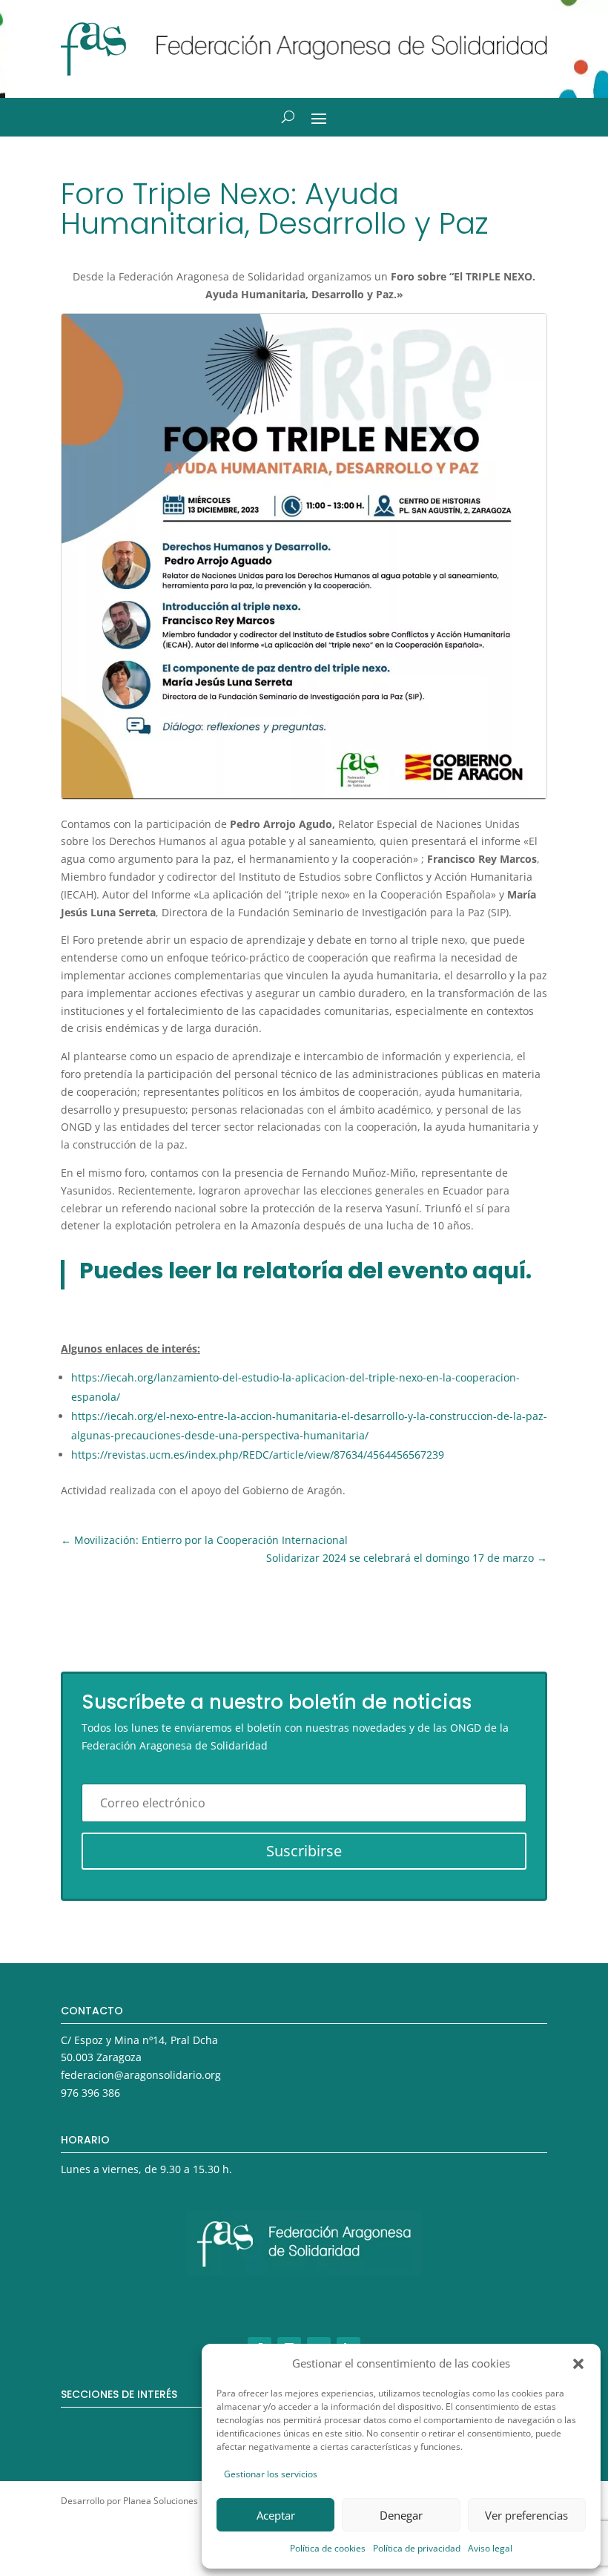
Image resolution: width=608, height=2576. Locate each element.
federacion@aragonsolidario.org (141, 2075)
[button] (578, 2364)
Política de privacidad (417, 2548)
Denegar (401, 2515)
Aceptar (276, 2515)
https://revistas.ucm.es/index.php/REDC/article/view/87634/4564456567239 (258, 1455)
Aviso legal (490, 2548)
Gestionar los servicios (271, 2474)
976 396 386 (90, 2093)
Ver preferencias (526, 2515)
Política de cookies (328, 2548)
